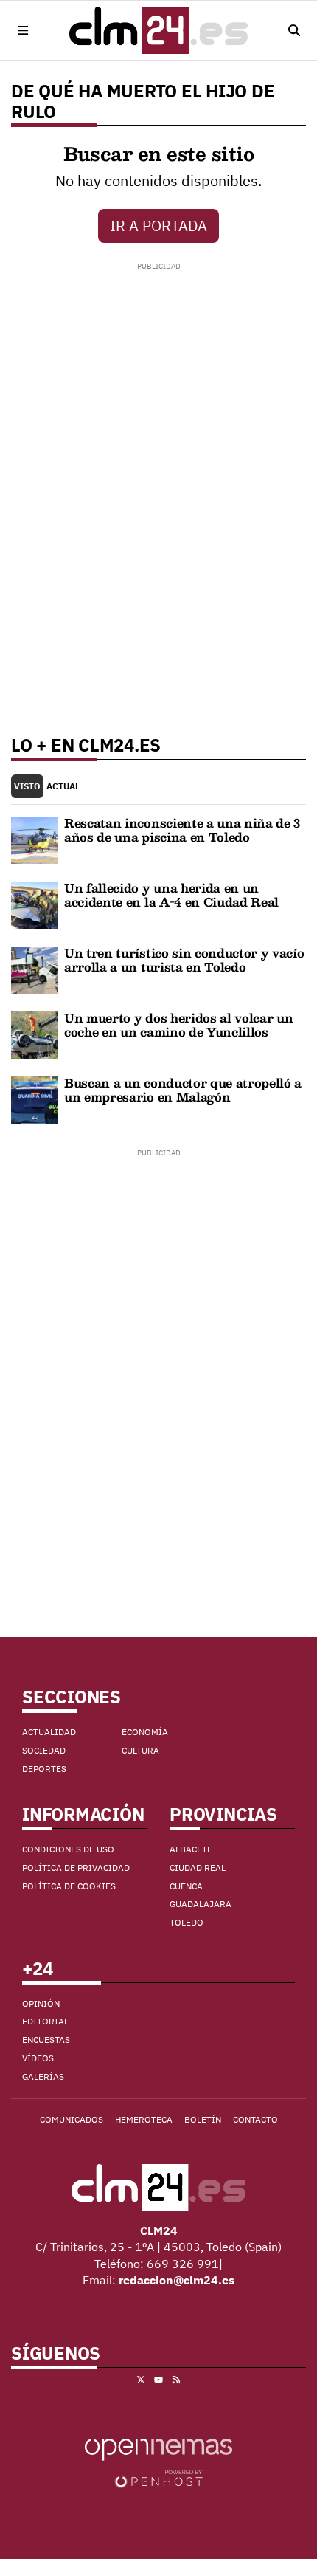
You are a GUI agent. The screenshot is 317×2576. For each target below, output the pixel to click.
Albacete (191, 1849)
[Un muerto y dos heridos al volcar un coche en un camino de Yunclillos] (35, 1034)
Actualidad (49, 1732)
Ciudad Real (198, 1868)
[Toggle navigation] (23, 30)
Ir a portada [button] (158, 226)
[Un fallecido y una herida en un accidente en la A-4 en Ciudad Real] (35, 904)
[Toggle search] (294, 30)
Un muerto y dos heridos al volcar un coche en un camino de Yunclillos (178, 1024)
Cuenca (186, 1886)
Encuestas (46, 2040)
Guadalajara (201, 1904)
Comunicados (72, 2119)
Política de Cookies (69, 1886)
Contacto (255, 2119)
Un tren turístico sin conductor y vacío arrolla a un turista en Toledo (184, 959)
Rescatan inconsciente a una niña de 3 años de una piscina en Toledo (182, 830)
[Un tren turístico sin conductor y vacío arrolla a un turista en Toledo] (35, 969)
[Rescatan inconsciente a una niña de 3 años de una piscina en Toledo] (35, 839)
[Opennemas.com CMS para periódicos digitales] (158, 2462)
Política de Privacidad (76, 1868)
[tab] (27, 787)
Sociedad (44, 1750)
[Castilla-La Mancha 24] (158, 30)
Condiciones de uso (68, 1849)
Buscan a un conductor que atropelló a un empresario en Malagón (183, 1089)
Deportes (44, 1769)
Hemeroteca (144, 2119)
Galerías (43, 2077)
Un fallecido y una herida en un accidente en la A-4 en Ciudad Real (171, 894)
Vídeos (38, 2058)
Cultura (140, 1750)
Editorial (45, 2021)
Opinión (41, 2003)
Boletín (203, 2119)
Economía (145, 1732)
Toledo (187, 1922)
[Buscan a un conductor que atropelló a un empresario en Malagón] (35, 1099)
